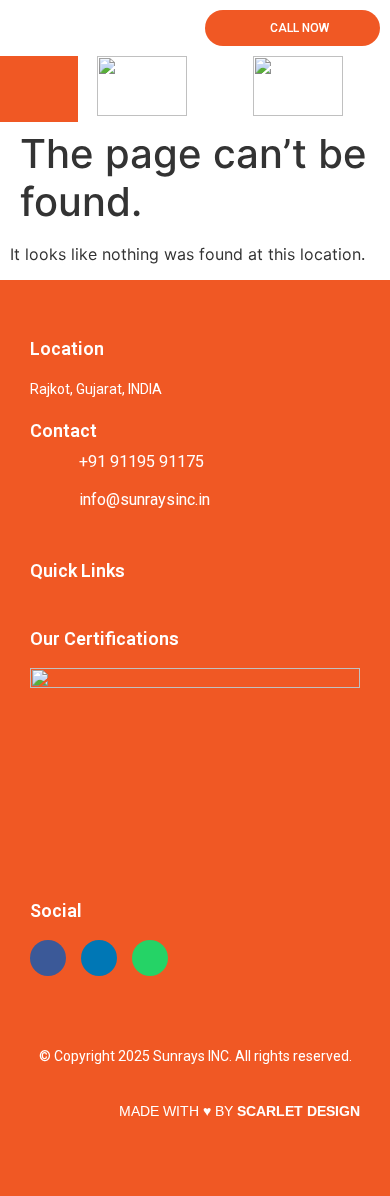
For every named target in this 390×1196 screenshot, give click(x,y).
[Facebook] (48, 958)
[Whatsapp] (150, 958)
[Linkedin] (99, 958)
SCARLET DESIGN (298, 1111)
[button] (39, 89)
